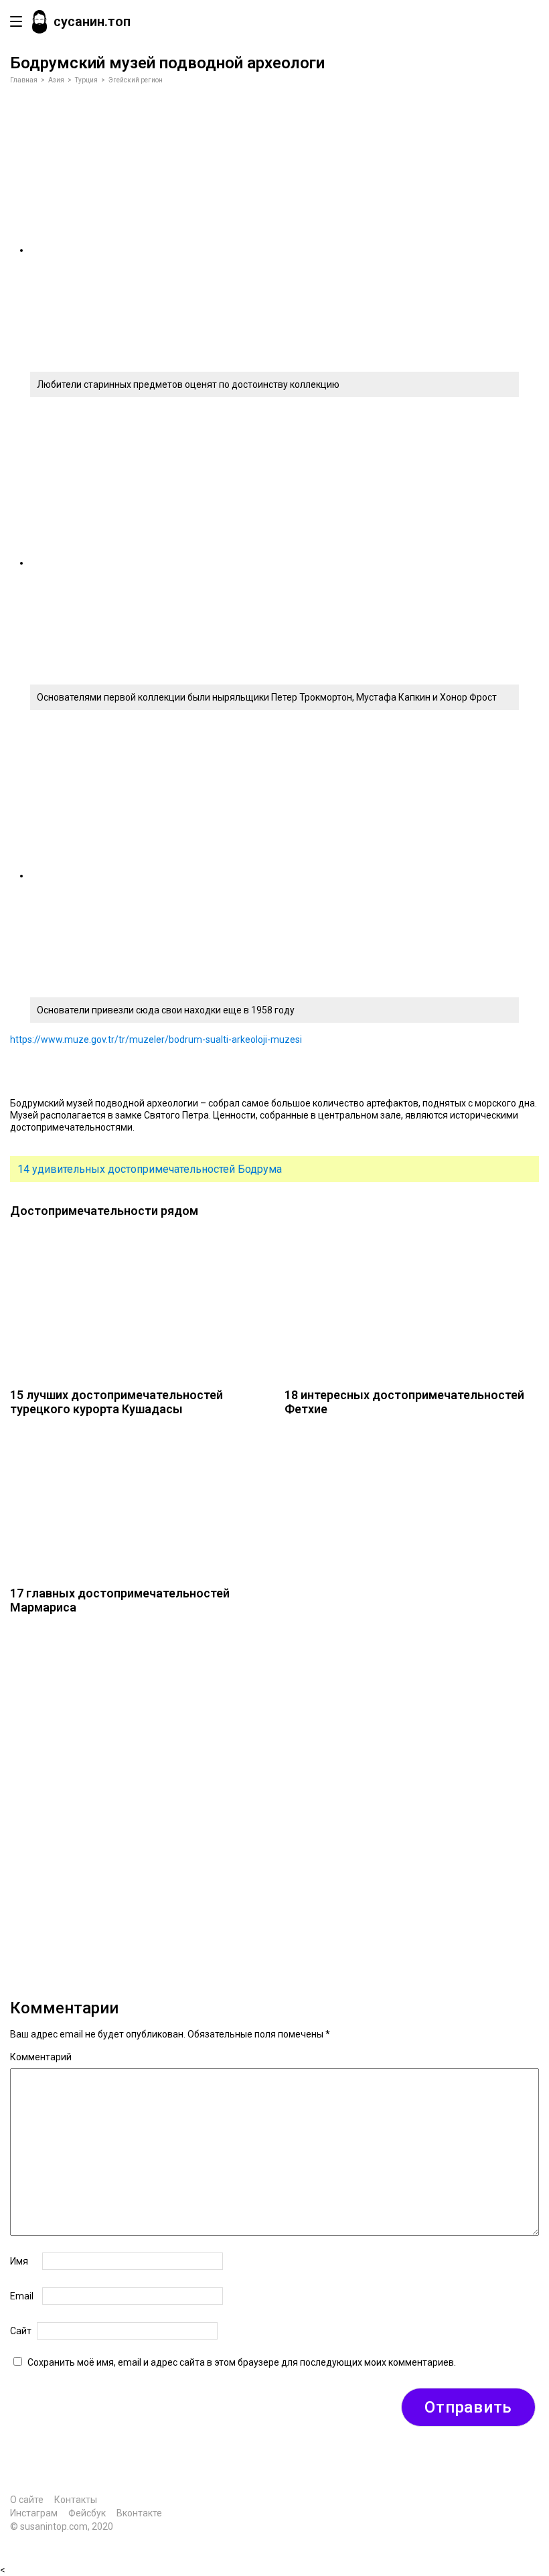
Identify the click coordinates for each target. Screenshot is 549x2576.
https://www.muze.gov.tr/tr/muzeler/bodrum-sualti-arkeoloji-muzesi (156, 1040)
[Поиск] (525, 22)
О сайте (27, 2500)
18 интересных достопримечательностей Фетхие (404, 1402)
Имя (19, 2261)
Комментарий (41, 2057)
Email (22, 2296)
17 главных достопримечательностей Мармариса (120, 1600)
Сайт (21, 2331)
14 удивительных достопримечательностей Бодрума (150, 1169)
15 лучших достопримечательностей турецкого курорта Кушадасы (116, 1402)
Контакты (76, 2500)
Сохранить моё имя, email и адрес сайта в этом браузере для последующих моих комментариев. (242, 2362)
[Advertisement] (274, 1797)
